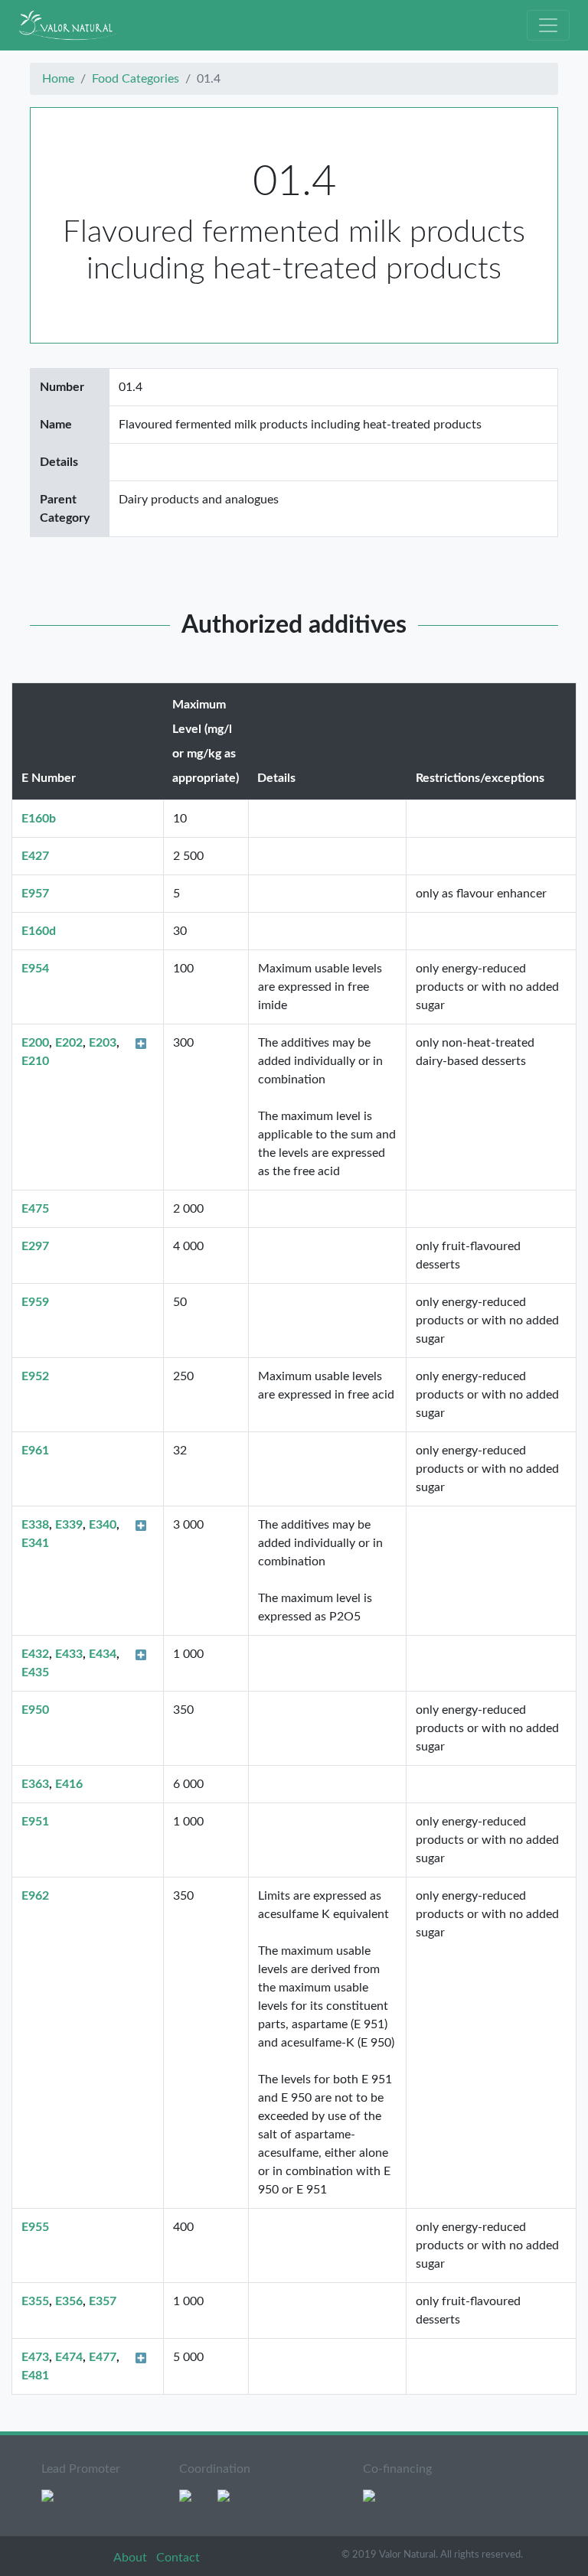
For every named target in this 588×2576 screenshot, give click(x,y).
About (132, 2558)
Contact (178, 2558)
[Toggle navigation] (548, 25)
